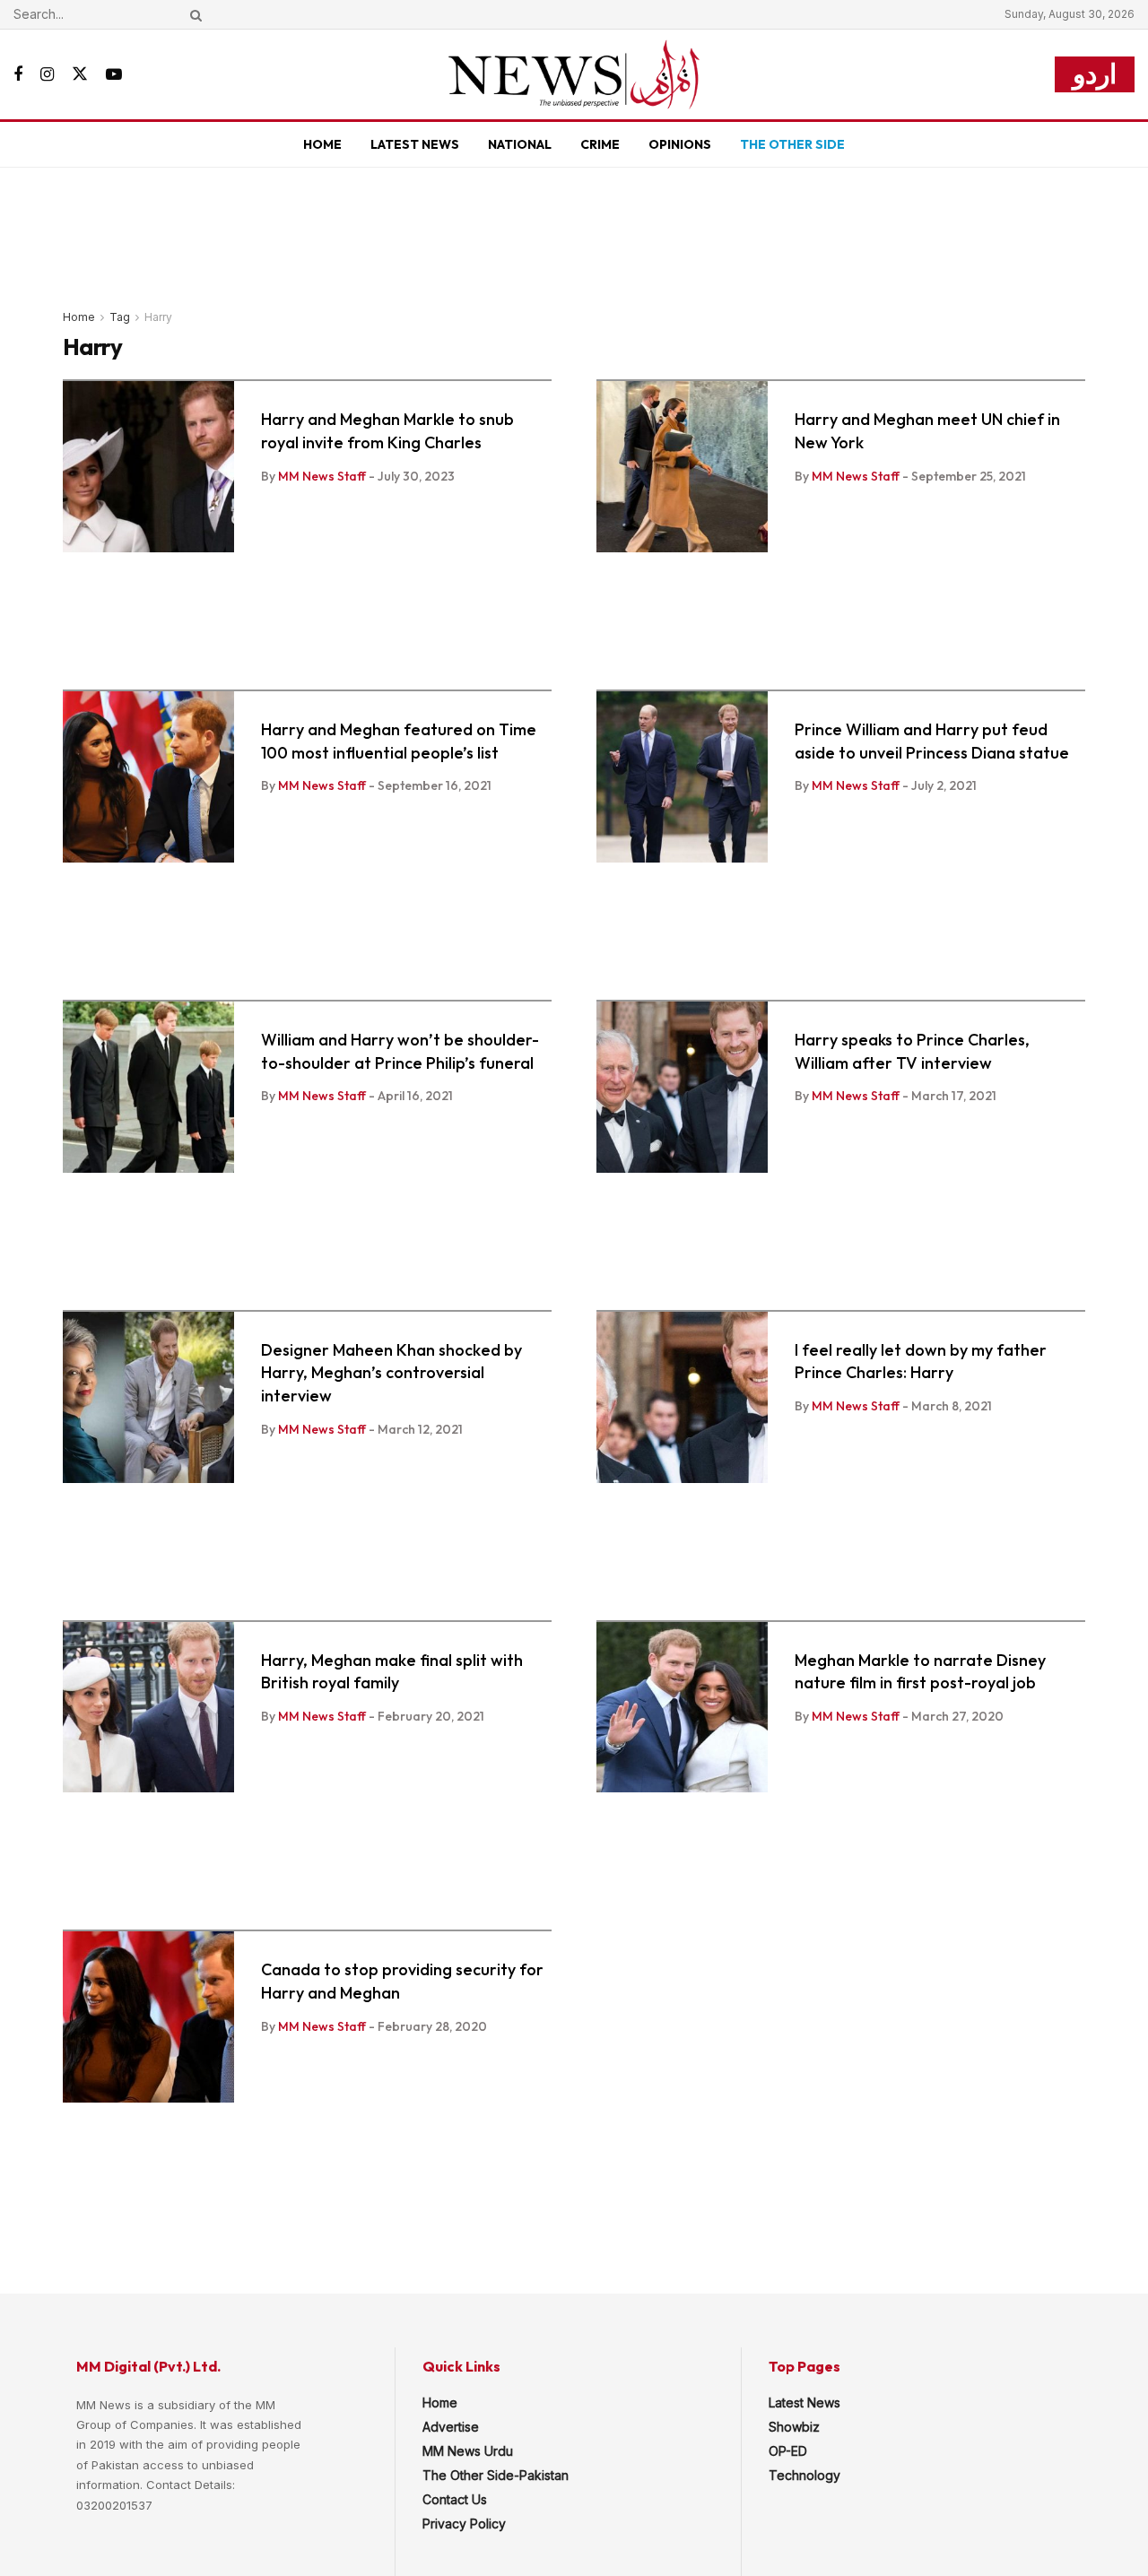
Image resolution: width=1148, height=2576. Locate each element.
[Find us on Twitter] (80, 74)
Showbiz (794, 2427)
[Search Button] (193, 14)
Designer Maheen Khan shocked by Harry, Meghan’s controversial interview (391, 1373)
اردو (1095, 74)
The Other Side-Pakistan (496, 2475)
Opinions (680, 144)
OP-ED (788, 2451)
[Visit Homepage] (574, 74)
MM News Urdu (468, 2451)
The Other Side (792, 144)
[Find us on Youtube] (114, 75)
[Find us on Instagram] (47, 75)
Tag (120, 317)
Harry (158, 317)
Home (322, 144)
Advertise (451, 2427)
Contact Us (455, 2499)
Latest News (415, 144)
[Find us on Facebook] (18, 75)
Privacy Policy (464, 2524)
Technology (804, 2475)
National (520, 144)
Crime (600, 144)
